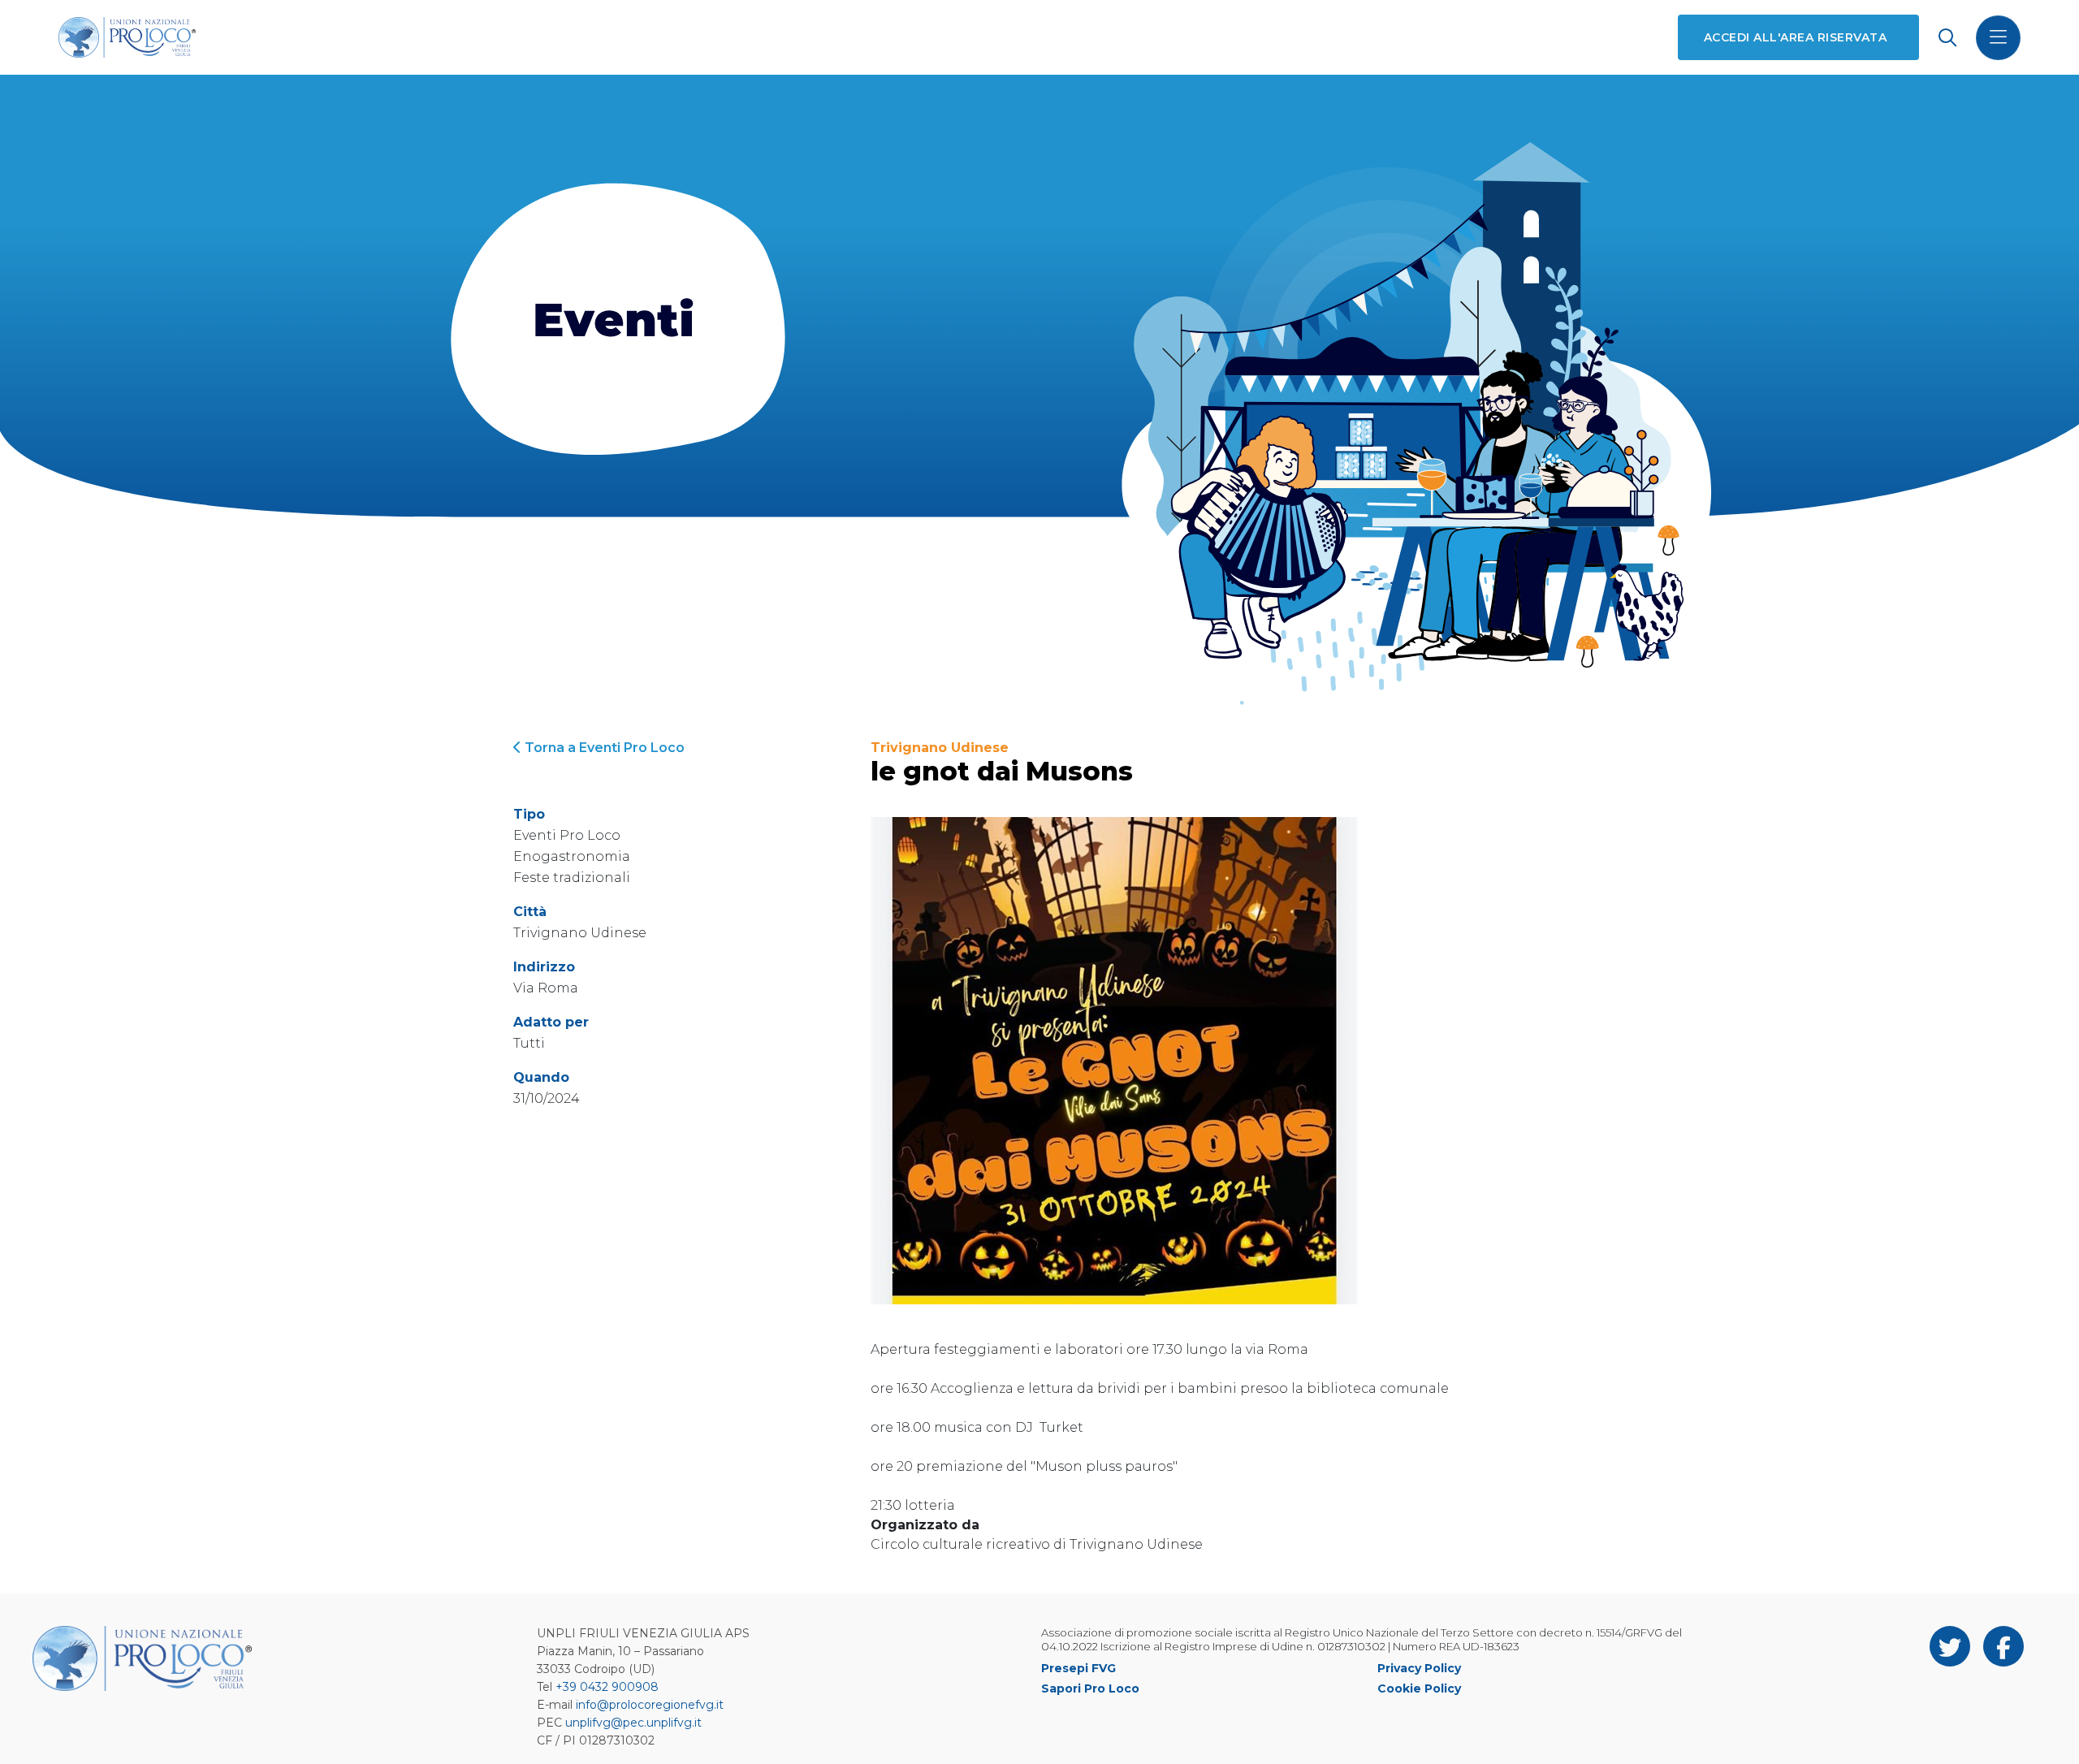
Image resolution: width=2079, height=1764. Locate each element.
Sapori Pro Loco (1090, 1688)
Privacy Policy (1419, 1668)
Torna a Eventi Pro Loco (603, 748)
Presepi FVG (1078, 1668)
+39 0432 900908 (607, 1687)
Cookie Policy (1419, 1688)
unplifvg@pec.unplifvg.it (633, 1723)
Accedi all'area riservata (1795, 37)
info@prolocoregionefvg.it (650, 1705)
